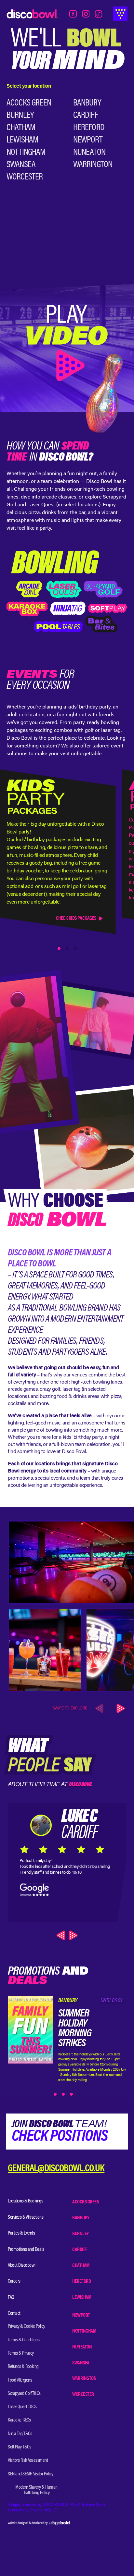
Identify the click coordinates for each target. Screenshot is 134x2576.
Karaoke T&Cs (19, 2420)
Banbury (87, 103)
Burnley (20, 116)
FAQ (11, 2298)
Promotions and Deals (26, 2249)
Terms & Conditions (24, 2340)
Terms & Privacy (21, 2353)
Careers (14, 2281)
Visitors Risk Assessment (28, 2460)
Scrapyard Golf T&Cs (24, 2394)
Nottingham (26, 153)
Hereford (89, 128)
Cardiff (85, 116)
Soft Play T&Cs (19, 2447)
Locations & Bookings (25, 2201)
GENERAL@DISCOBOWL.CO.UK (56, 2169)
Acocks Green (29, 103)
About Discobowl (22, 2265)
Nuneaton (89, 153)
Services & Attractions (26, 2217)
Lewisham (22, 140)
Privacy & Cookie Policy (27, 2326)
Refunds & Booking (23, 2367)
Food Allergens (20, 2380)
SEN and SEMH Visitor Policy (31, 2474)
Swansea (21, 165)
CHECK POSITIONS (60, 2137)
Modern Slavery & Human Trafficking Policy (36, 2490)
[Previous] (62, 1935)
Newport (88, 140)
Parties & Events (21, 2233)
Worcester (25, 177)
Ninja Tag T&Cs (20, 2434)
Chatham (21, 128)
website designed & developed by (28, 2523)
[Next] (120, 1708)
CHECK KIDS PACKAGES (76, 918)
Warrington (93, 165)
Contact (14, 2313)
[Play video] (67, 346)
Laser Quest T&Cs (22, 2407)
